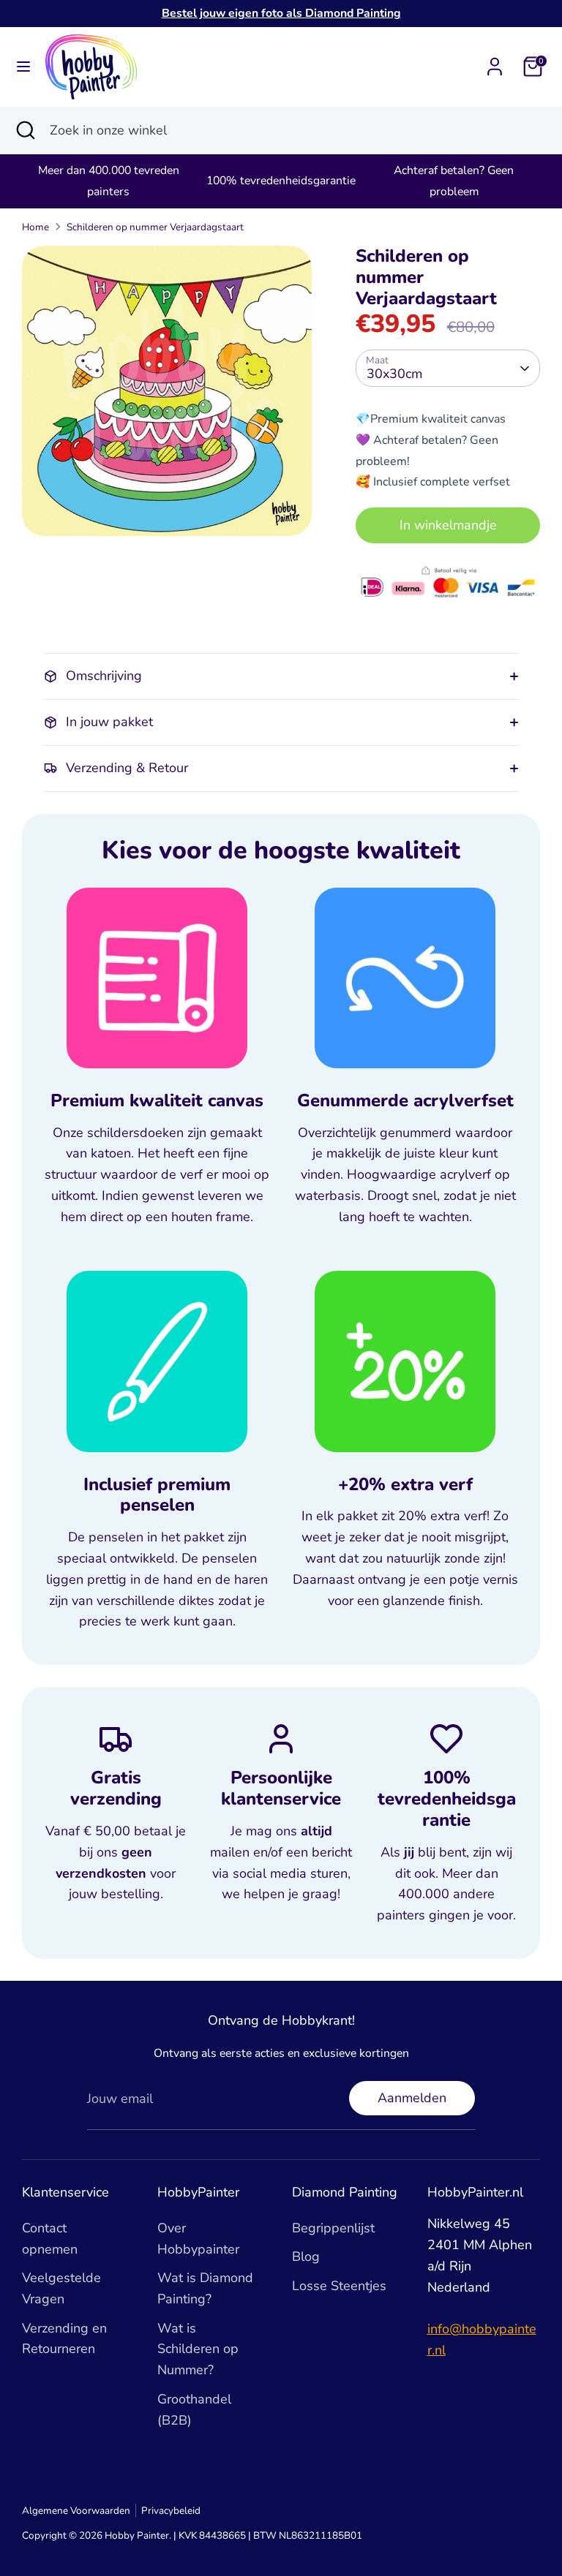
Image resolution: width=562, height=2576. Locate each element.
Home (35, 227)
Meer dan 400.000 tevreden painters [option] (109, 181)
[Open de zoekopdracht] (25, 131)
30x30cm (394, 374)
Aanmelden (412, 2098)
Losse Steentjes (339, 2286)
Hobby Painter (137, 2535)
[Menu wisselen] (23, 67)
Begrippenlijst (333, 2228)
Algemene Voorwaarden (76, 2511)
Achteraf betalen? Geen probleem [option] (454, 181)
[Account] (495, 62)
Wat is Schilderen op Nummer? (198, 2349)
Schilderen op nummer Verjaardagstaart (155, 227)
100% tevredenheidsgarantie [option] (281, 181)
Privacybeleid (171, 2511)
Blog (306, 2256)
